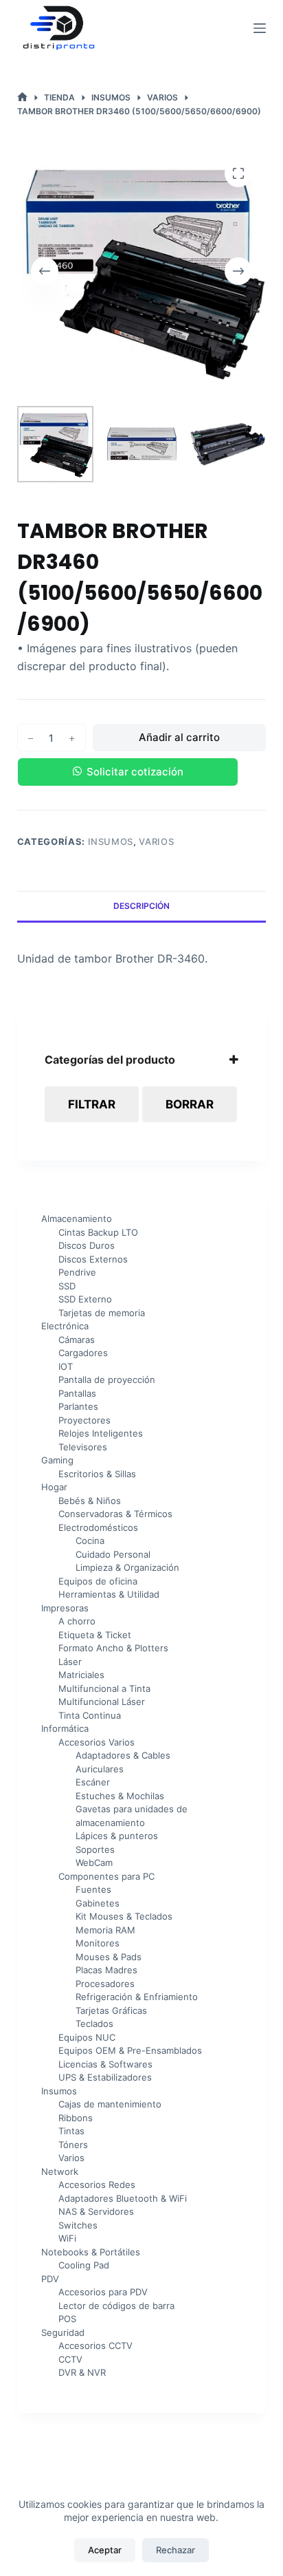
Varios (156, 841)
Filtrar (92, 1104)
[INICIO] (22, 97)
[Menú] (260, 28)
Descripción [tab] (141, 906)
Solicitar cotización (135, 772)
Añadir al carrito (179, 737)
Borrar (190, 1104)
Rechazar (176, 2550)
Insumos (111, 841)
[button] (142, 772)
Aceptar (105, 2550)
